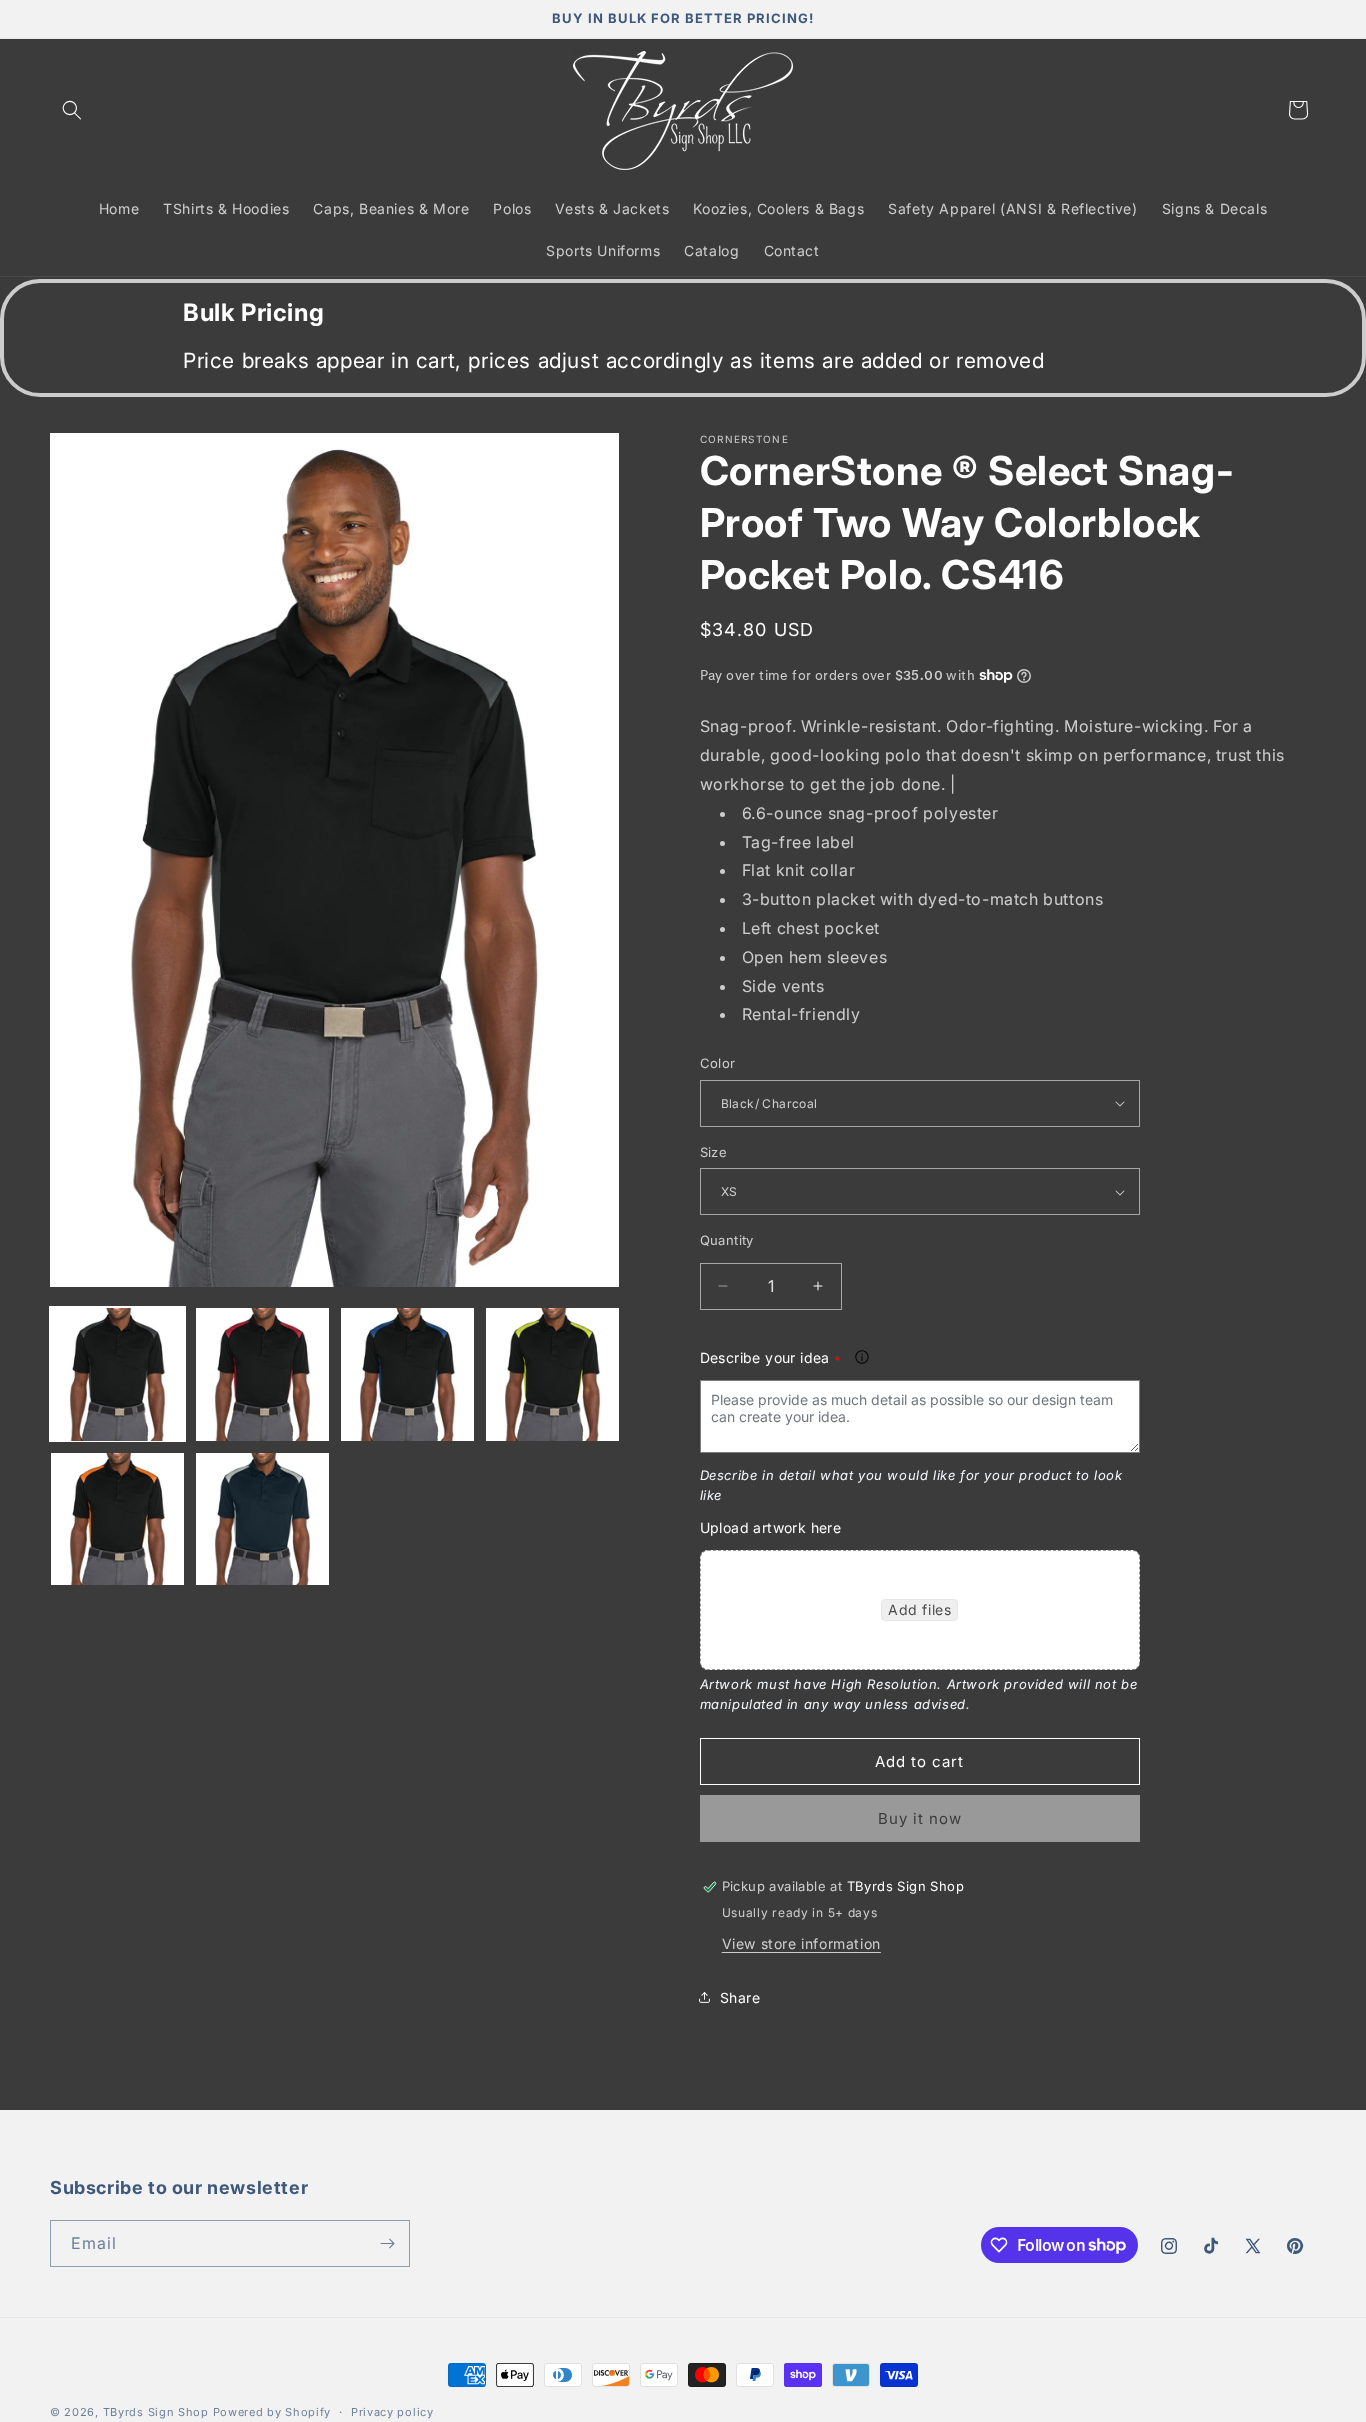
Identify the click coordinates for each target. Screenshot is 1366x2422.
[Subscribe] (387, 2243)
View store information (801, 1943)
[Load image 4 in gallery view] (552, 1374)
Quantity (727, 1240)
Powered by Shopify (272, 2412)
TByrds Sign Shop (156, 2412)
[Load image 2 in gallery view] (262, 1374)
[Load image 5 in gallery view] (117, 1519)
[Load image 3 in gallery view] (407, 1374)
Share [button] (740, 1997)
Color (718, 1063)
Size (714, 1152)
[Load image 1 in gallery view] (117, 1374)
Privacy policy (392, 2411)
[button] (72, 110)
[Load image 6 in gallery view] (262, 1519)
